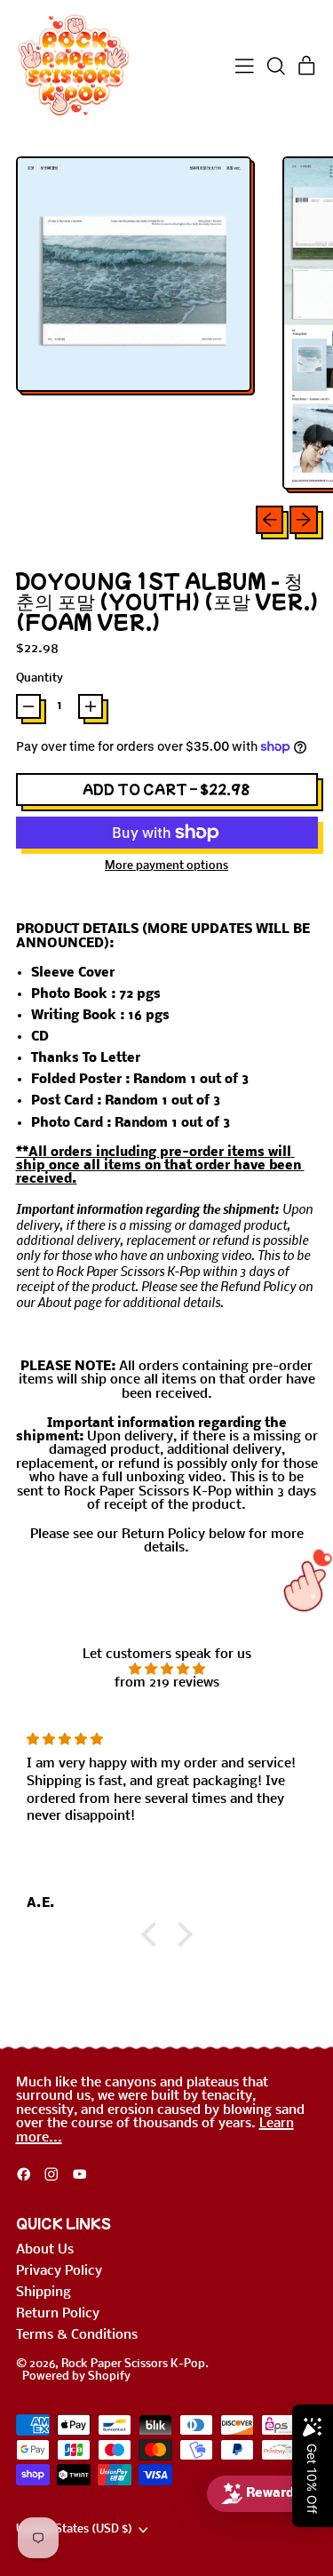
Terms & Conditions (77, 2335)
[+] (91, 706)
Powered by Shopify (76, 2377)
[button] (276, 66)
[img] (167, 1669)
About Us (45, 2250)
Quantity (40, 679)
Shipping (44, 2293)
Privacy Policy (59, 2271)
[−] (28, 706)
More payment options (166, 866)
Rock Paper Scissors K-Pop (133, 2364)
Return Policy (58, 2314)
